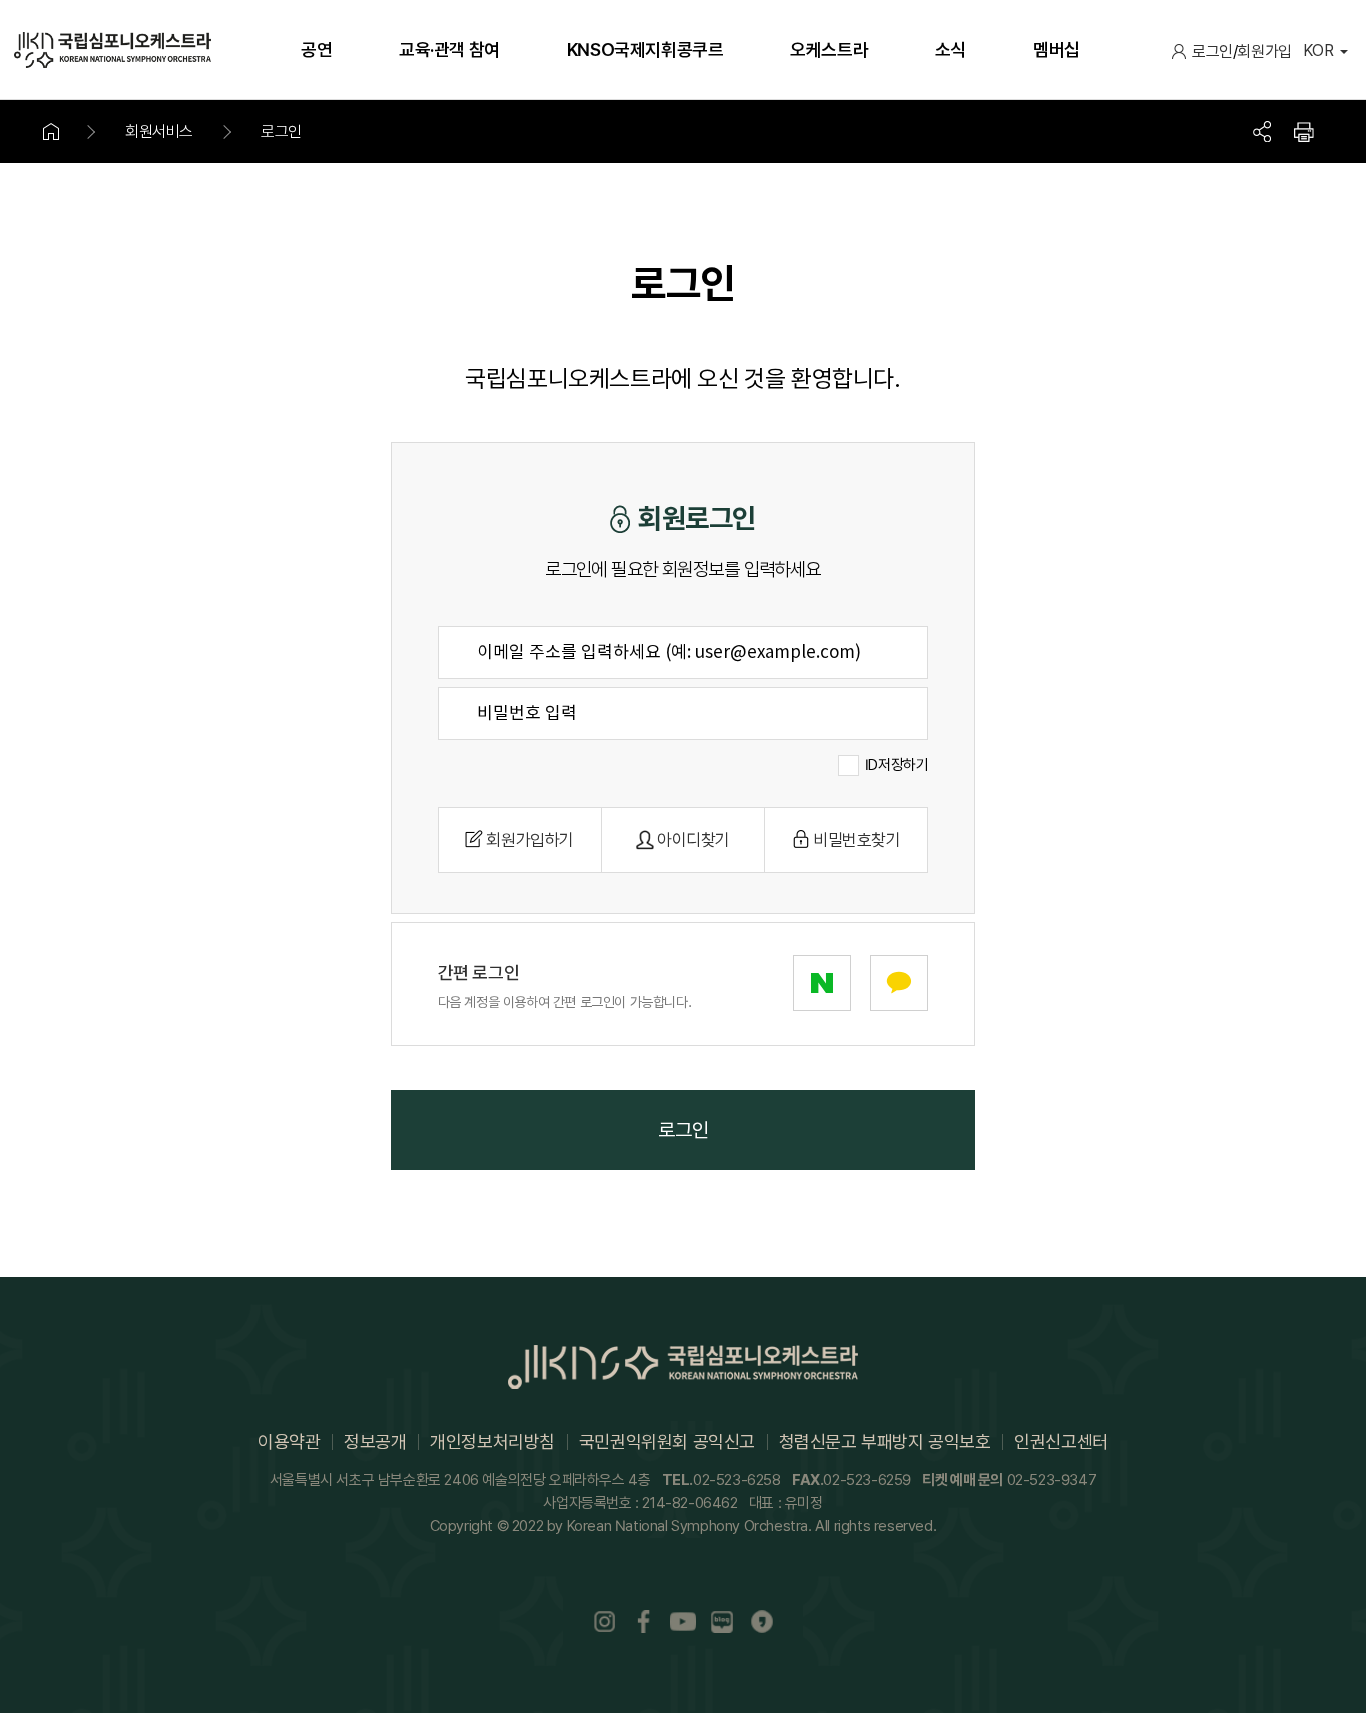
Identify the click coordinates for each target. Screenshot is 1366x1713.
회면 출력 (1304, 131)
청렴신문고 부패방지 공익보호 (885, 1441)
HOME (63, 131)
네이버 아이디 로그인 (822, 983)
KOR (1318, 50)
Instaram (604, 1622)
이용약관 (289, 1441)
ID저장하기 (897, 765)
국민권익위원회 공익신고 (667, 1441)
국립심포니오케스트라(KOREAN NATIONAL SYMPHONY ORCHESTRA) (112, 50)
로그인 (1212, 51)
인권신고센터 (1061, 1441)
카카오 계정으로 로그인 (899, 983)
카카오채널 (762, 1622)
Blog (723, 1622)
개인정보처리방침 (492, 1441)
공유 (1262, 131)
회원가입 (1264, 51)
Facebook (644, 1622)
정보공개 (375, 1441)
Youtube (683, 1622)
